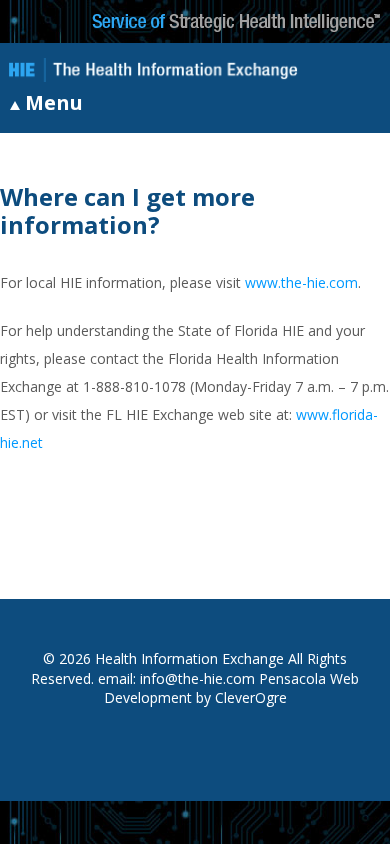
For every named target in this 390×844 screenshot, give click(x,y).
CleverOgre (251, 697)
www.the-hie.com (301, 282)
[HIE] (153, 71)
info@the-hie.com (197, 678)
